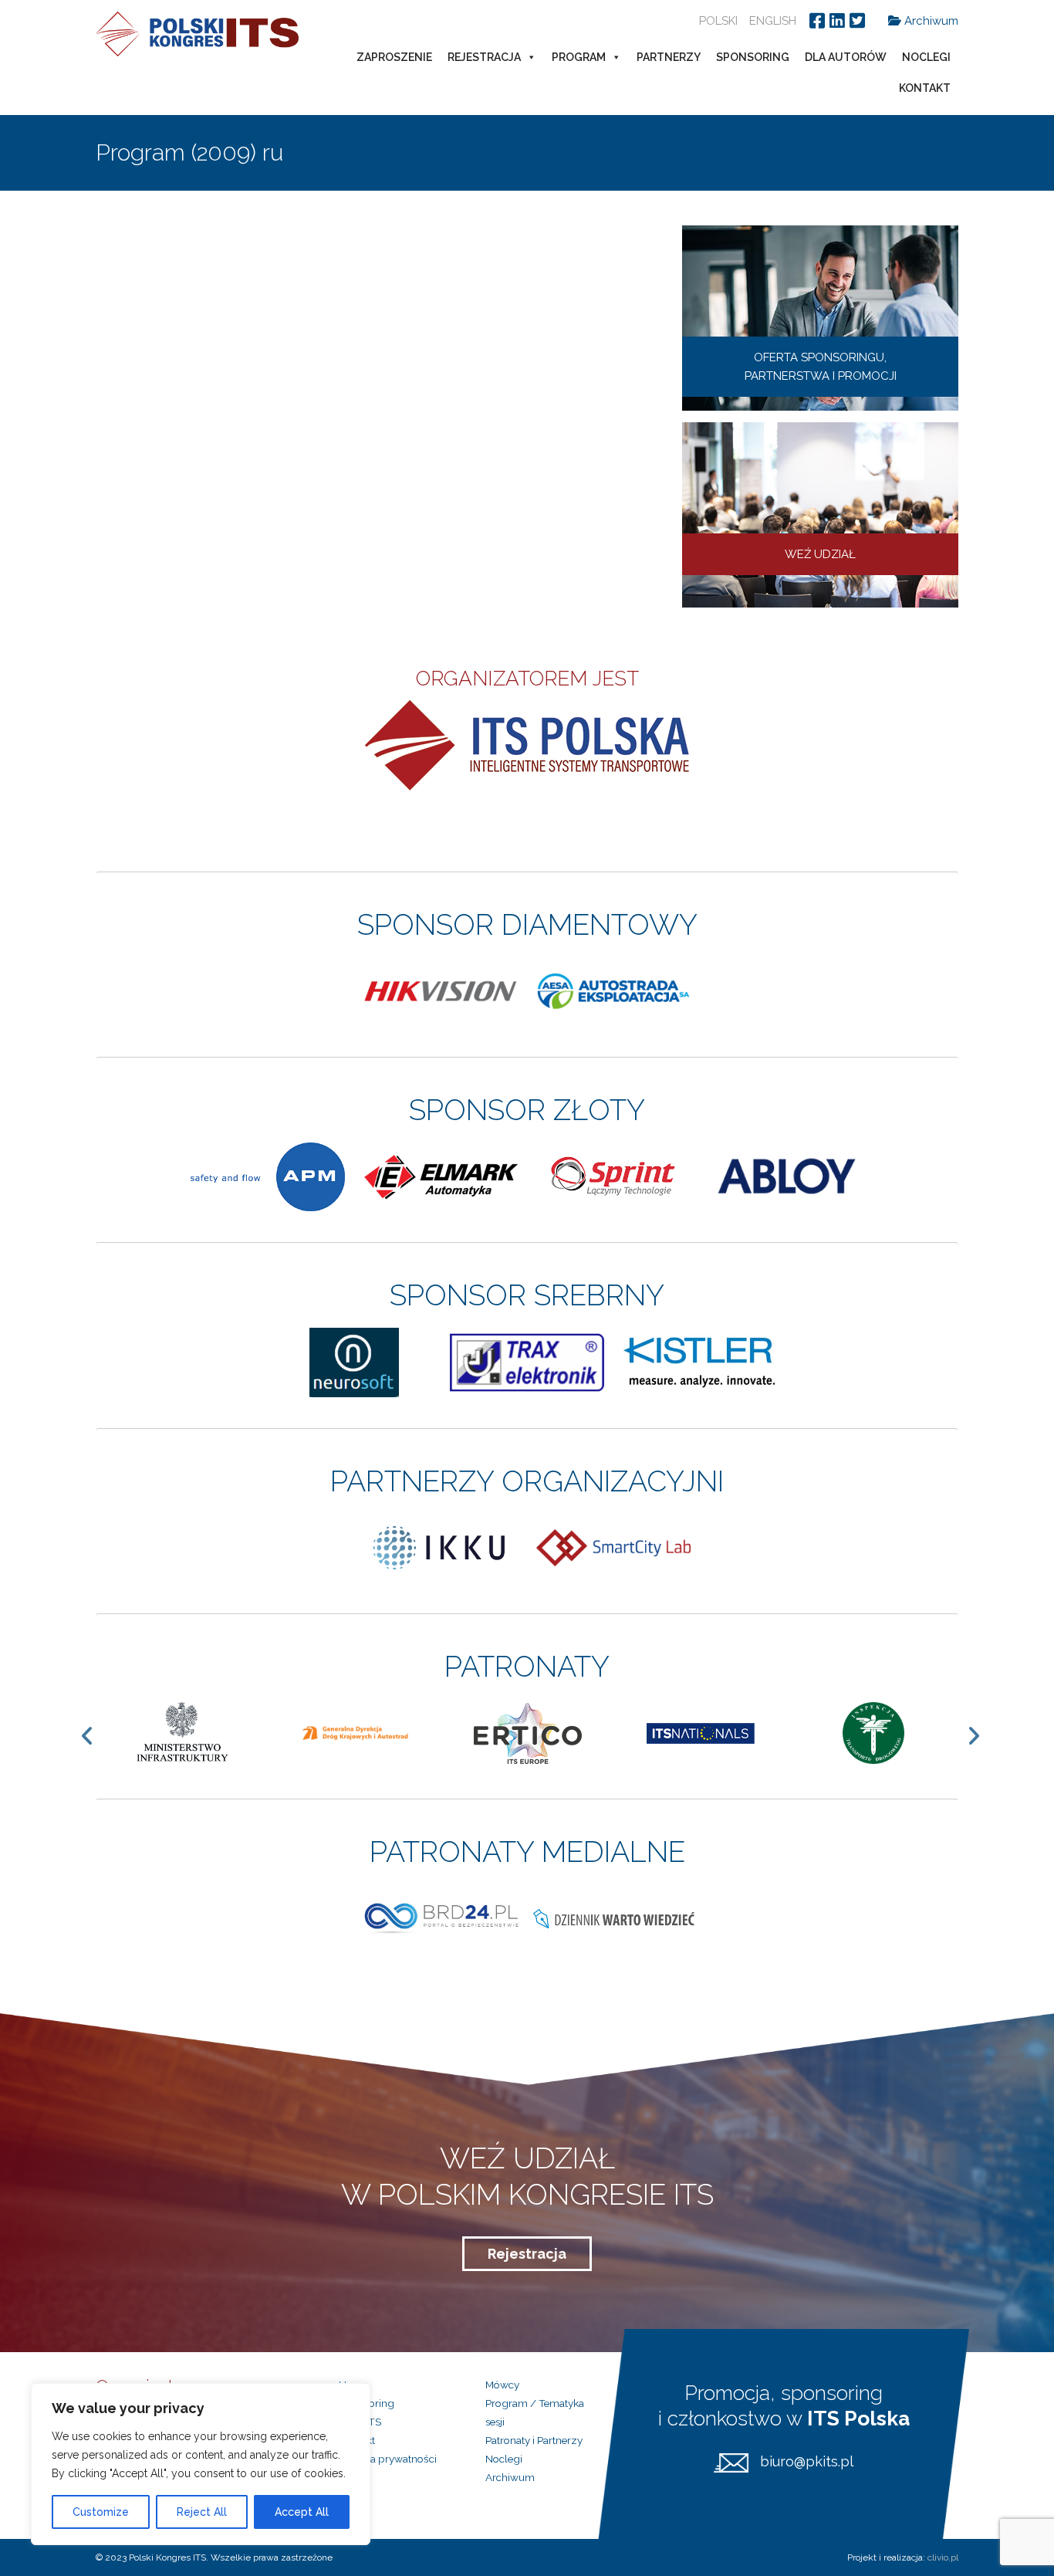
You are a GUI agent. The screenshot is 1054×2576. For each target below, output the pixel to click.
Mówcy (502, 2385)
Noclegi (926, 57)
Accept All (302, 2512)
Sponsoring (753, 57)
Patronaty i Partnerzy (534, 2440)
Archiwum (930, 21)
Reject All (202, 2512)
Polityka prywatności (388, 2459)
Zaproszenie (394, 57)
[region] (201, 2464)
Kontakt (925, 88)
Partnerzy (669, 57)
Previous (95, 1735)
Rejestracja (484, 57)
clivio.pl (943, 2557)
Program (579, 57)
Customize (101, 2512)
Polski (718, 21)
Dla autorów (846, 57)
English (773, 21)
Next (981, 1735)
